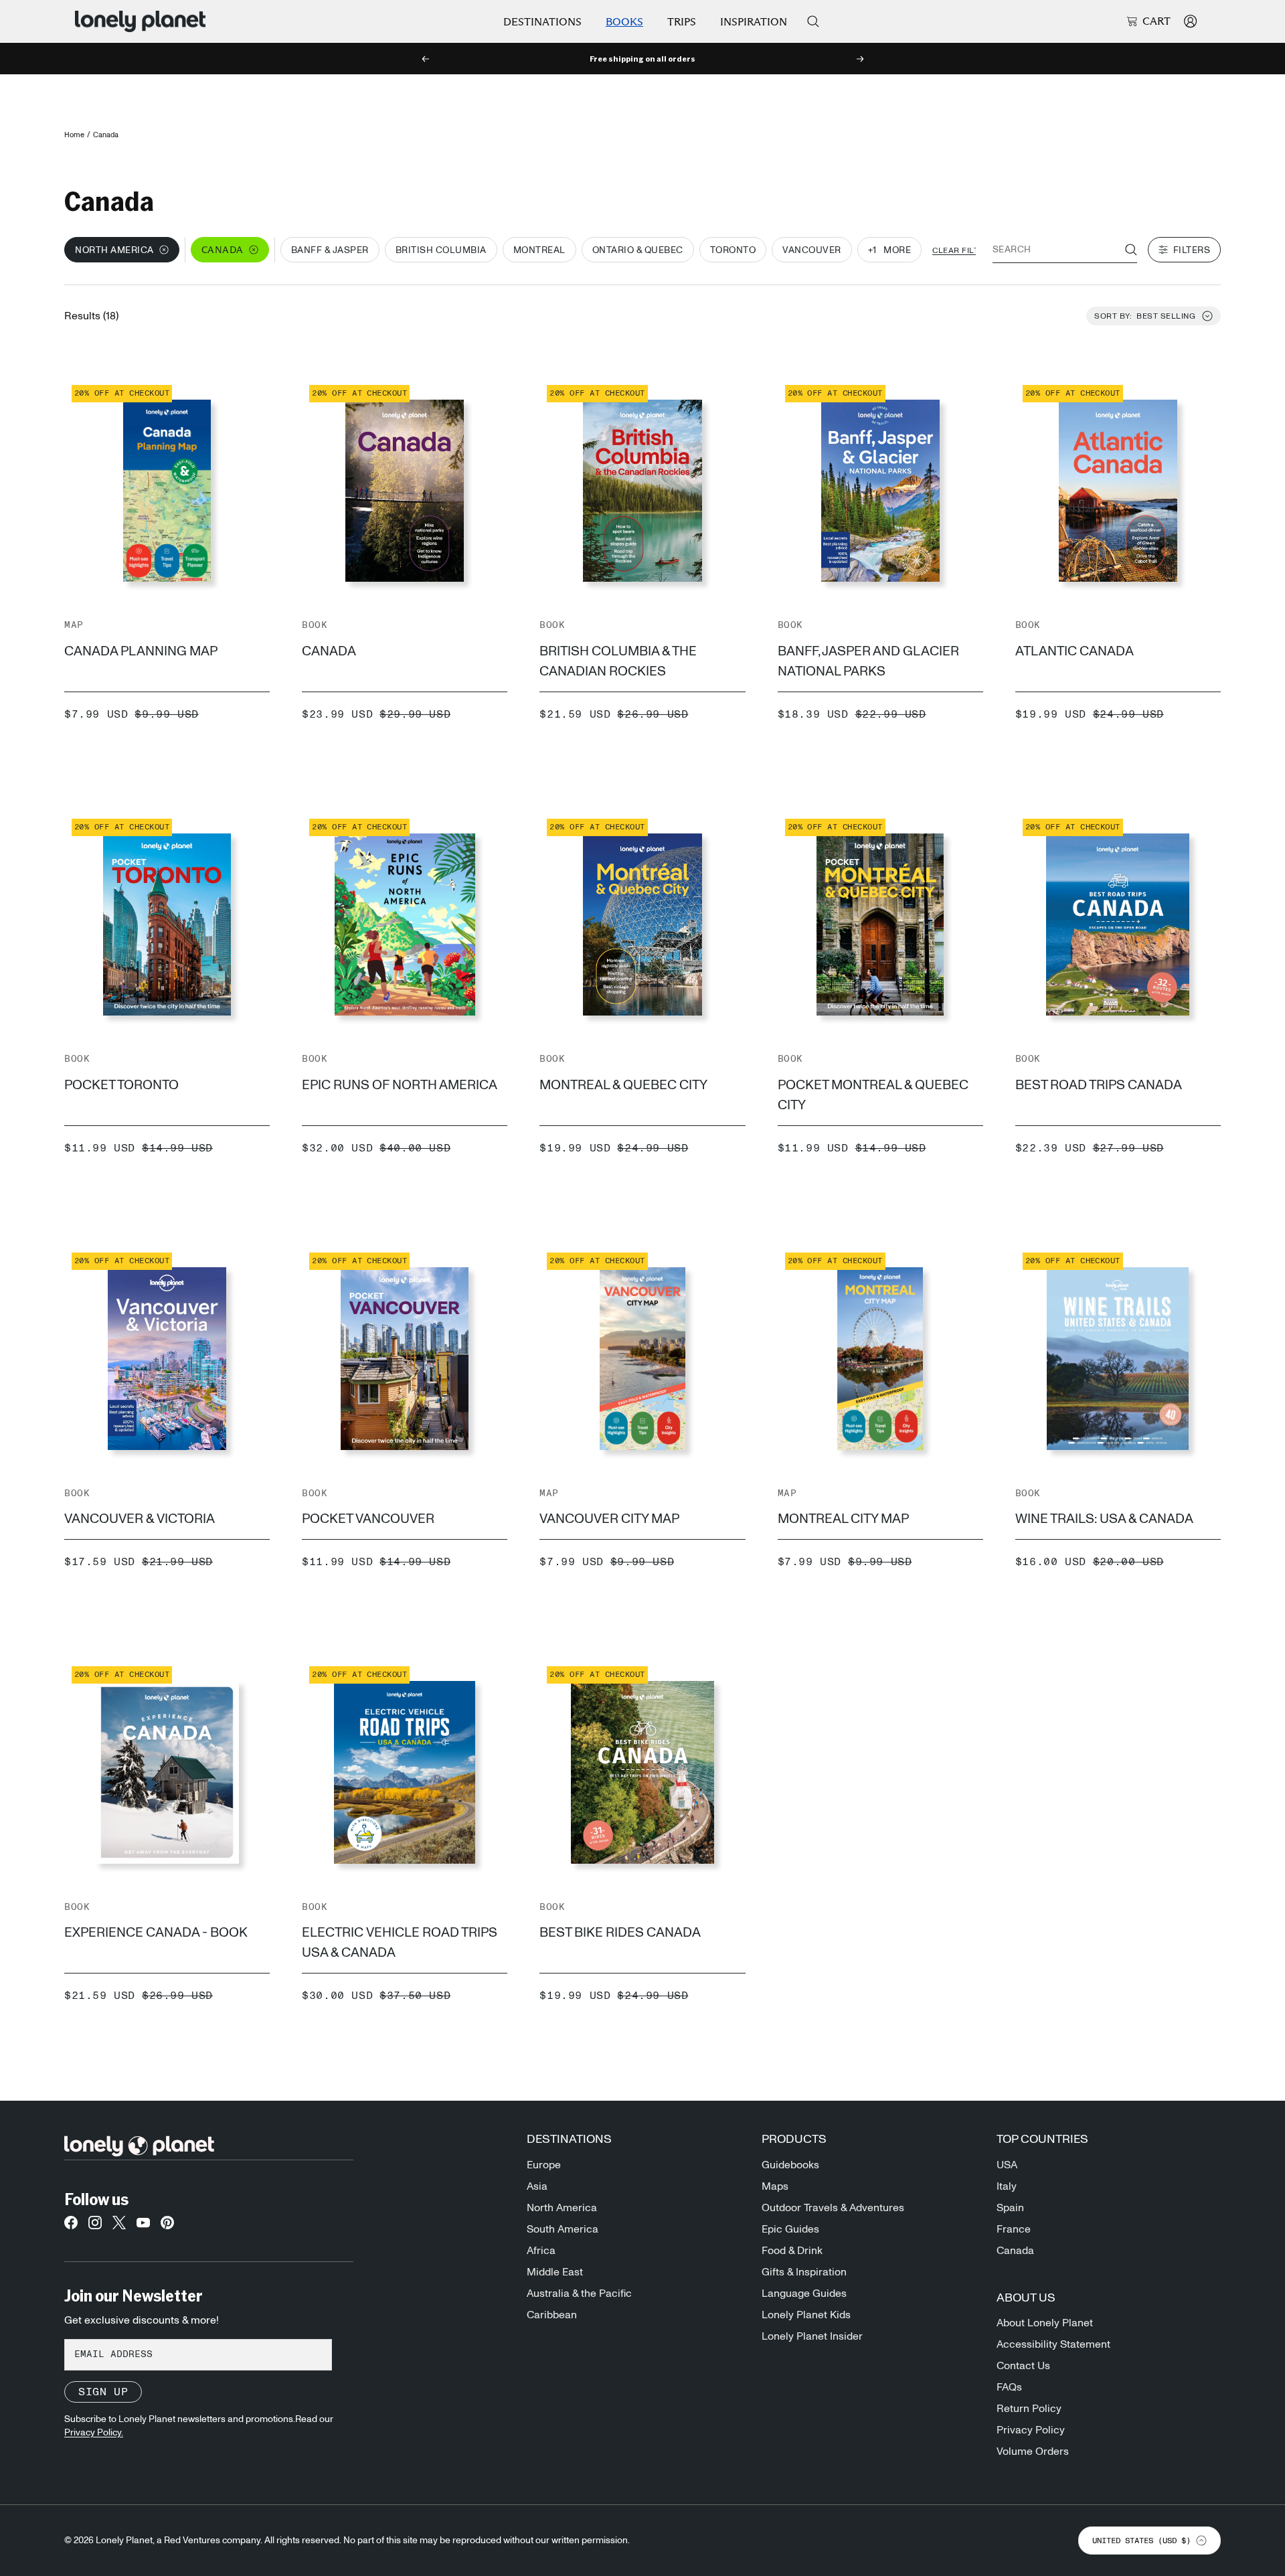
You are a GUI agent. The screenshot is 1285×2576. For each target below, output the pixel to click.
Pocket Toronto (121, 1085)
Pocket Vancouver (368, 1519)
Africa (541, 2251)
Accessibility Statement (1053, 2344)
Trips (682, 22)
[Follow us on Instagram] (95, 2227)
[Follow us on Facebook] (71, 2227)
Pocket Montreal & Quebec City (873, 1095)
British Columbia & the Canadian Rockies (618, 661)
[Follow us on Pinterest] (167, 2227)
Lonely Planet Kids (806, 2315)
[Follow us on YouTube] (143, 2227)
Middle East (555, 2272)
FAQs (1009, 2387)
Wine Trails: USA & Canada (1104, 1519)
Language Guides (804, 2293)
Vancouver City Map (609, 1519)
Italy (1007, 2186)
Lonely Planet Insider (812, 2336)
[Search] (813, 21)
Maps (775, 2186)
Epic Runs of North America (400, 1085)
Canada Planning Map (141, 651)
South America (563, 2229)
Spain (1010, 2208)
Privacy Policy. (94, 2433)
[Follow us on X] (119, 2227)
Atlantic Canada (1075, 651)
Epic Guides (790, 2229)
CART (1156, 21)
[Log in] (1190, 21)
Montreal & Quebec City (623, 1085)
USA (1007, 2165)
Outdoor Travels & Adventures (833, 2208)
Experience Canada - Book (156, 1933)
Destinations (542, 22)
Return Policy (1029, 2409)
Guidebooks (790, 2165)
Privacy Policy (1031, 2430)
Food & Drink (792, 2251)
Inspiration (754, 22)
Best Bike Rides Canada (620, 1933)
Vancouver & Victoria (140, 1519)
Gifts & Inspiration (804, 2272)
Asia (537, 2186)
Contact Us (1023, 2366)
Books (624, 22)
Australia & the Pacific (579, 2293)
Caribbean (552, 2315)
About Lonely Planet (1045, 2323)
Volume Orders (1033, 2451)
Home (74, 135)
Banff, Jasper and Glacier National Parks (868, 661)
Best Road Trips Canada (1099, 1085)
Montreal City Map (843, 1519)
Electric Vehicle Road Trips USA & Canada (400, 1943)
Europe (544, 2165)
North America (562, 2208)
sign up (103, 2392)
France (1014, 2229)
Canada (329, 651)
